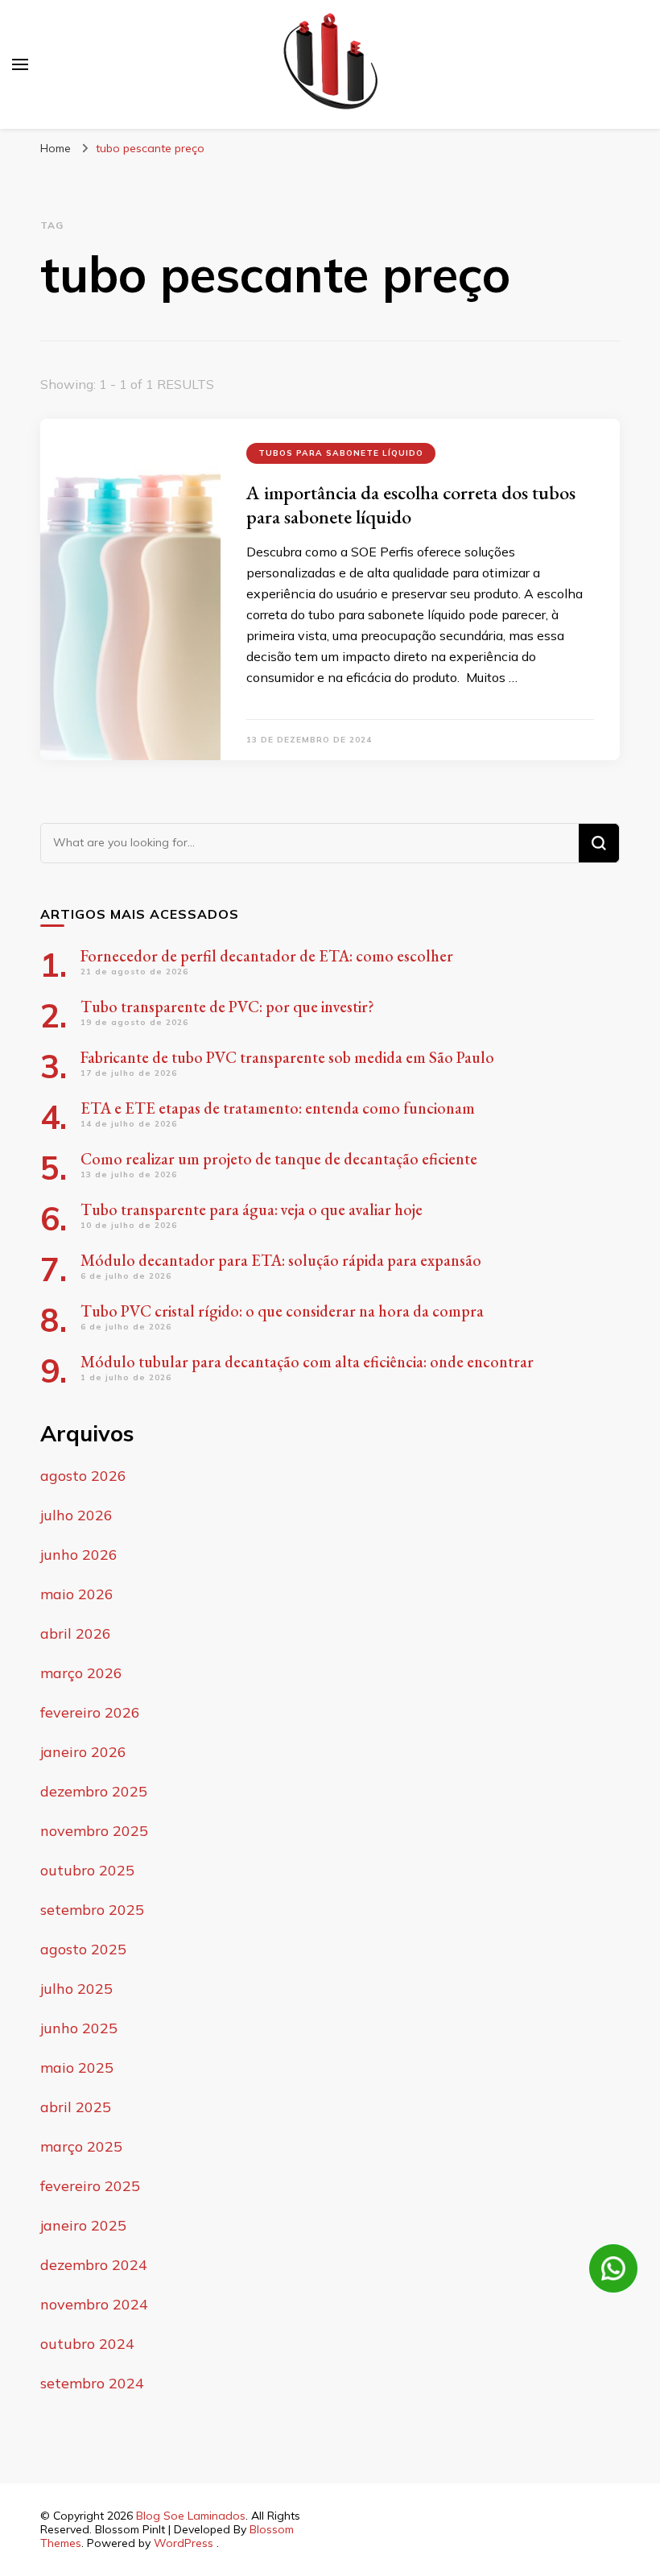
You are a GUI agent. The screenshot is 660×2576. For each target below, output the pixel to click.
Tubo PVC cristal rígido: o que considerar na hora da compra (284, 1311)
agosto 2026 (83, 1476)
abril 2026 (76, 1633)
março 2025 (81, 2146)
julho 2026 (76, 1515)
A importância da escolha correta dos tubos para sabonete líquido (411, 504)
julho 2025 (76, 1989)
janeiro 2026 (83, 1752)
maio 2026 (77, 1594)
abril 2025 (76, 2107)
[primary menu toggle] (20, 64)
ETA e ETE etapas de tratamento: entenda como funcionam (278, 1108)
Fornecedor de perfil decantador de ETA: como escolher (267, 956)
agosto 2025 (83, 1949)
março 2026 (81, 1673)
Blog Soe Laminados (191, 2516)
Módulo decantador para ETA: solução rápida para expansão (281, 1260)
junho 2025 (79, 2028)
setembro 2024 (92, 2383)
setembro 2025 (92, 1910)
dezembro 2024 (94, 2265)
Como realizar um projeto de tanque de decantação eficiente (279, 1159)
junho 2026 (79, 1555)
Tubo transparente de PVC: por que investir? (227, 1007)
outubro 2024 (87, 2344)
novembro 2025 (94, 1831)
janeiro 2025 (83, 2225)
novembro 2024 (94, 2304)
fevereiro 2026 (90, 1712)
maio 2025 (77, 2067)
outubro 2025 (87, 1870)
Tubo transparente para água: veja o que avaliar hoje (252, 1209)
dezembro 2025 (94, 1791)
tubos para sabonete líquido (341, 453)
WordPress (184, 2543)
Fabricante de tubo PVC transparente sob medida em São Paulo (287, 1057)
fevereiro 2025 (90, 2186)
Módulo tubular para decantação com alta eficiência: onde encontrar (307, 1362)
